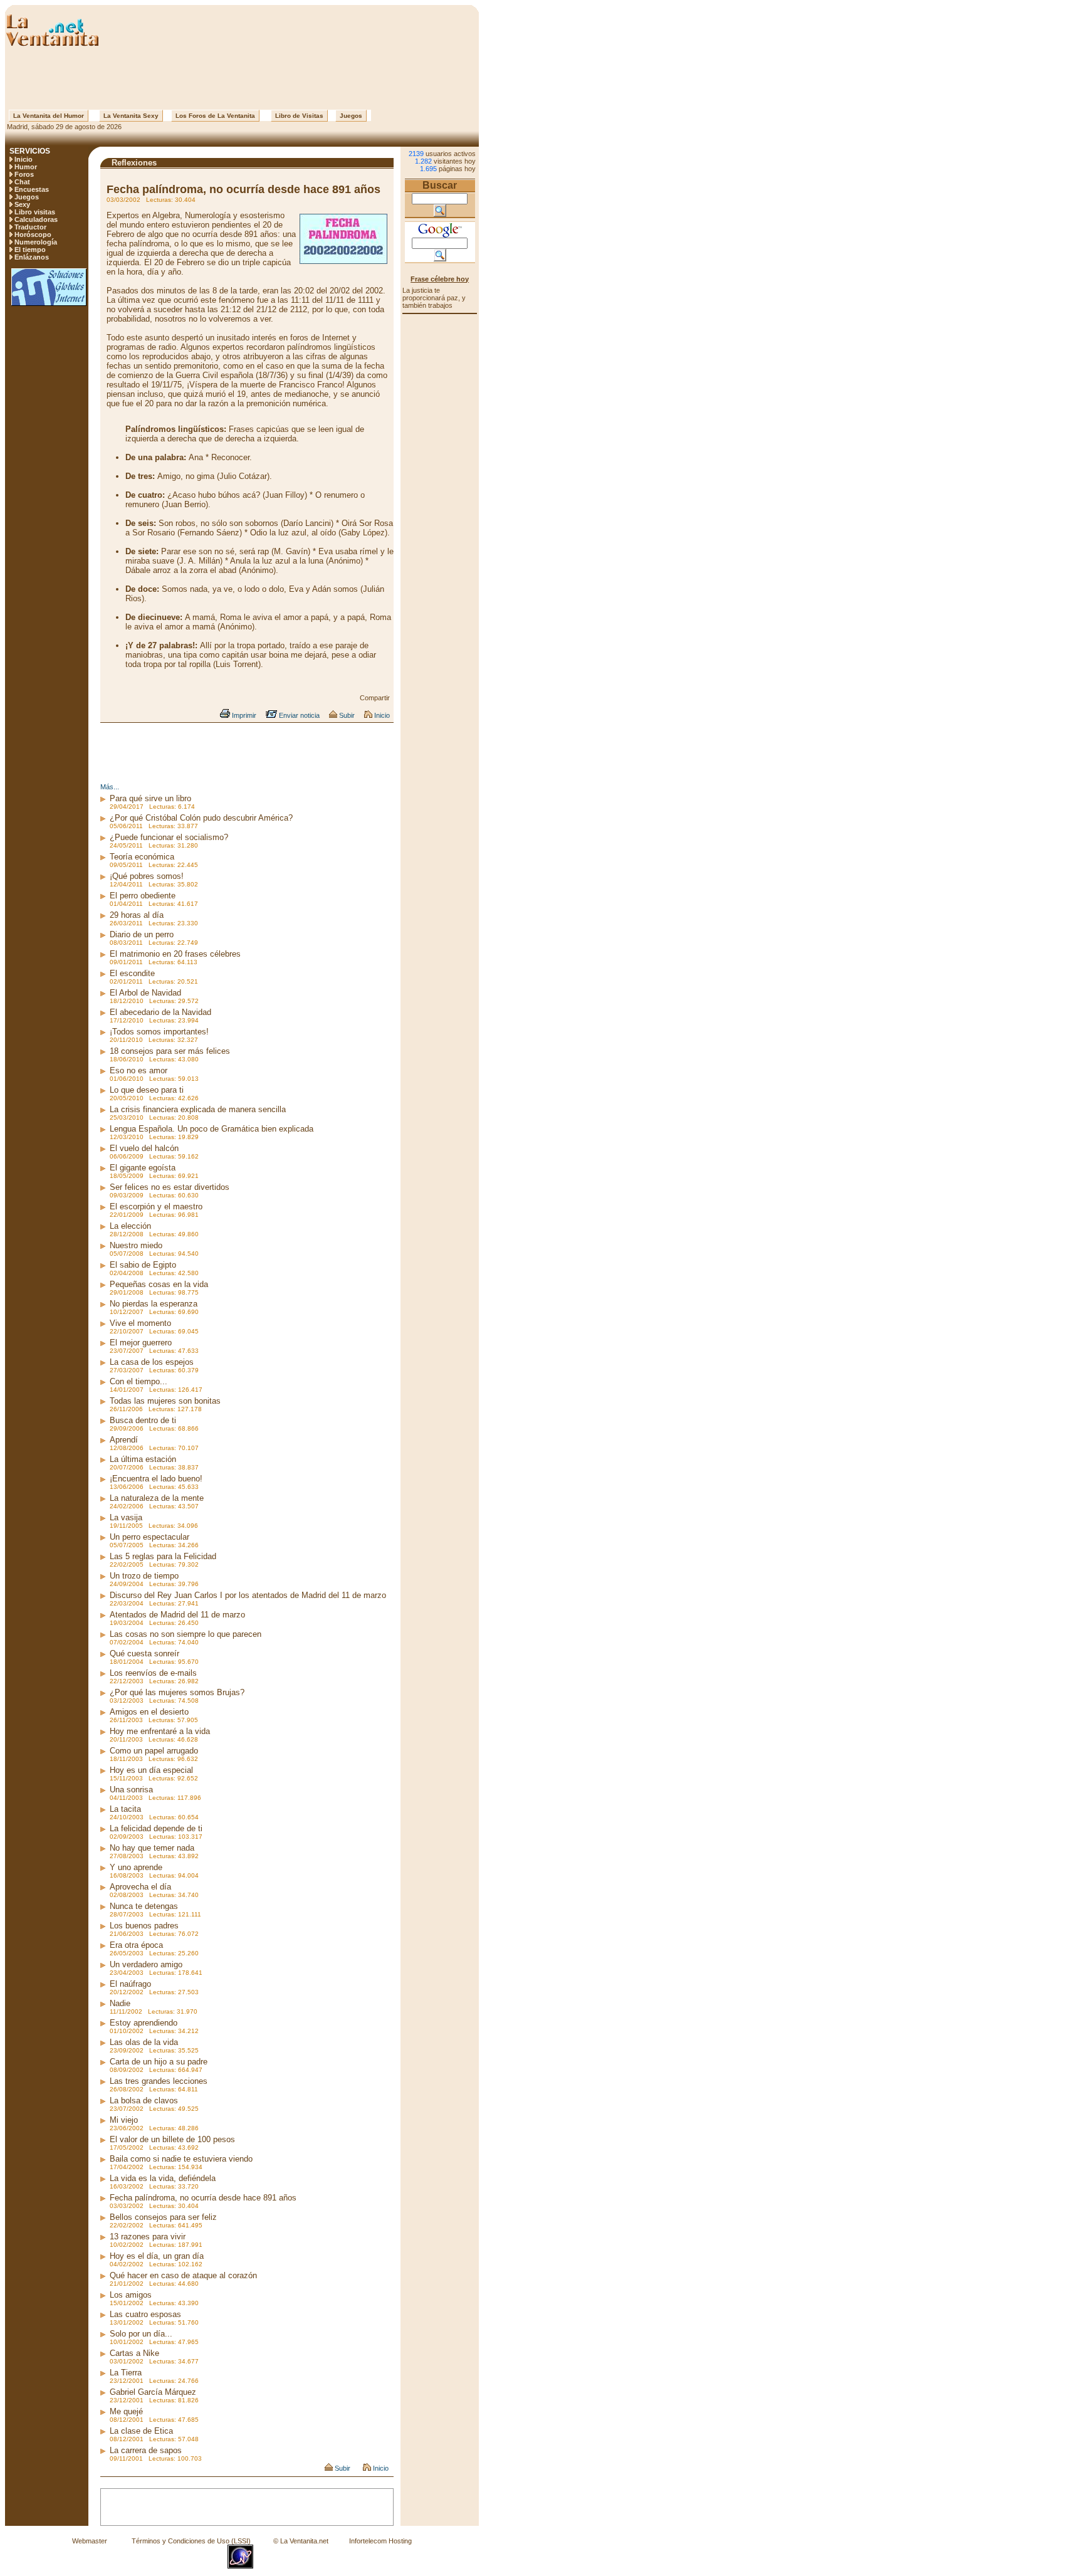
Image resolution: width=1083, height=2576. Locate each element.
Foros (24, 174)
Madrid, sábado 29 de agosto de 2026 (63, 127)
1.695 (428, 169)
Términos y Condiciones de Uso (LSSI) (191, 2541)
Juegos (351, 116)
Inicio (24, 159)
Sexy (22, 204)
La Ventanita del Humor (49, 116)
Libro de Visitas (299, 116)
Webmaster (90, 2541)
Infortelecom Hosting (380, 2541)
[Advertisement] (242, 78)
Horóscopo (33, 234)
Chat (22, 182)
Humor (26, 167)
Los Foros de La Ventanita (215, 116)
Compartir (375, 698)
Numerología (36, 242)
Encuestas (32, 189)
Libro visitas (35, 212)
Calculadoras (36, 219)
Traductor (30, 227)
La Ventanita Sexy (131, 116)
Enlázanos (32, 257)
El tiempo (30, 250)
